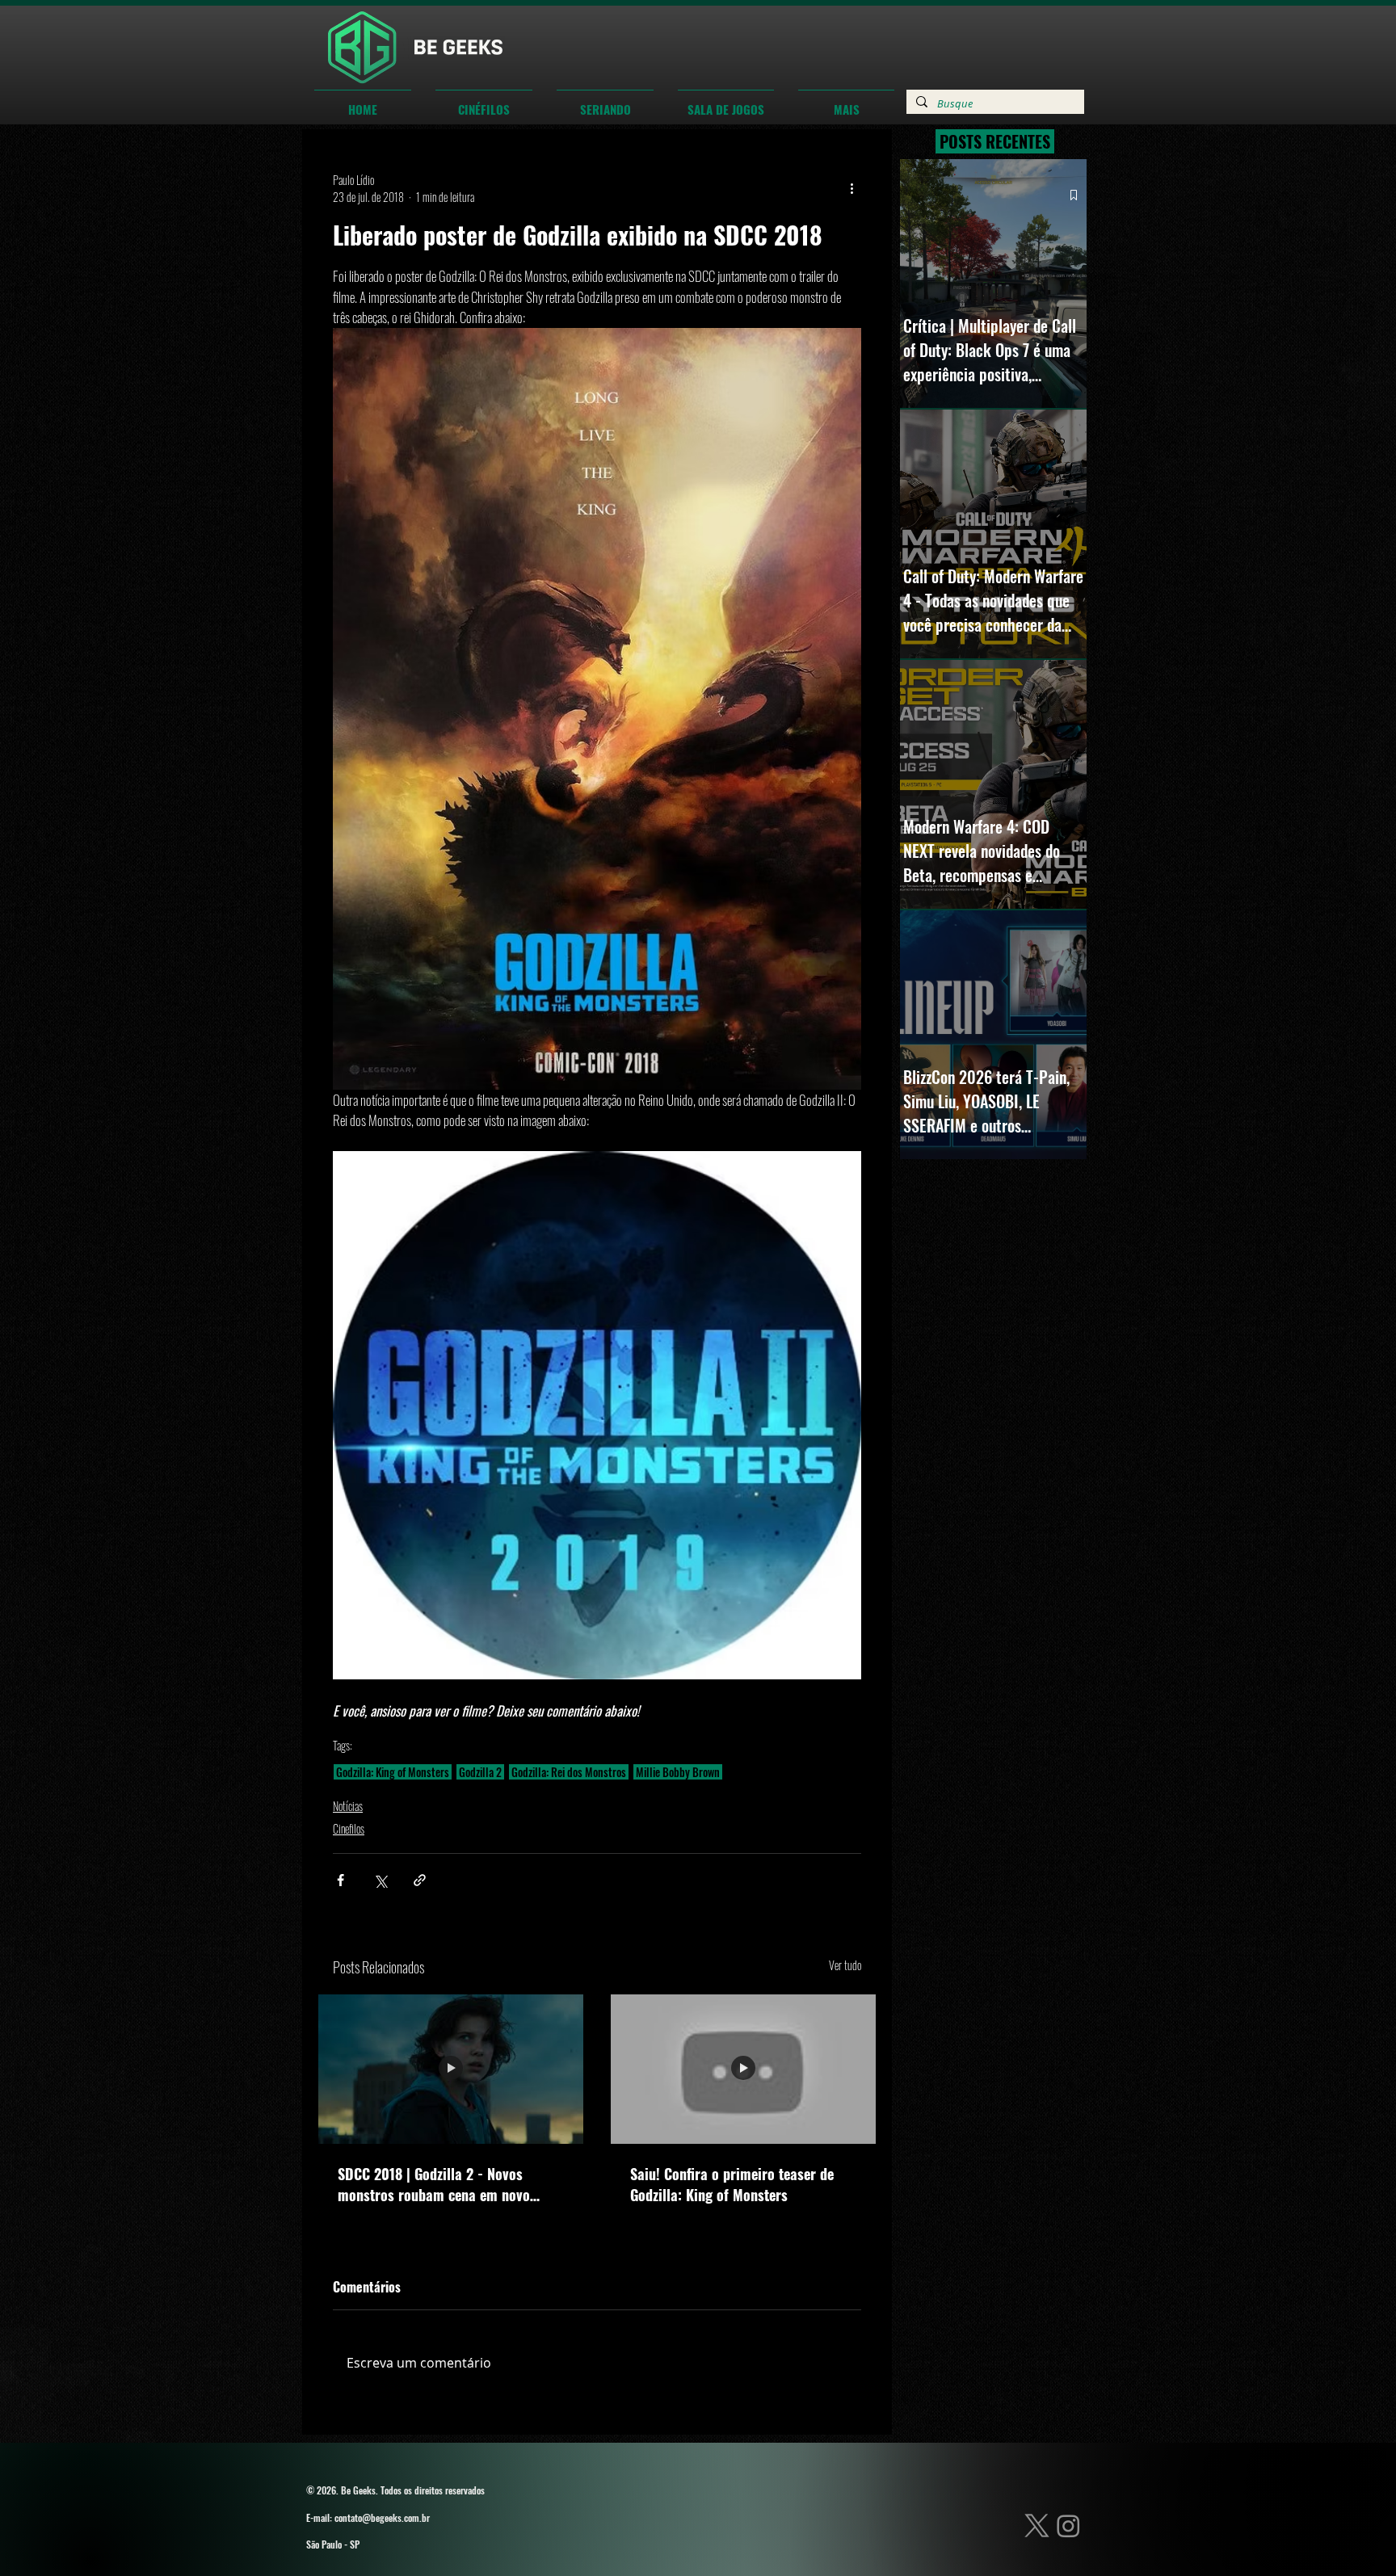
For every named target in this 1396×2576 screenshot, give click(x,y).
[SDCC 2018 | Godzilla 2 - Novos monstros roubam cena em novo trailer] (451, 2069)
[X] (1037, 2526)
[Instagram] (1068, 2526)
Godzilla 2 (480, 1772)
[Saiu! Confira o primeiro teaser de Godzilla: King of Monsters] (743, 2069)
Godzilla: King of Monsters (393, 1772)
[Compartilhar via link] (420, 1880)
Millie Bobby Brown (678, 1772)
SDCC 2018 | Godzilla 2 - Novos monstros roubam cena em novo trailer (434, 2184)
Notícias (348, 1806)
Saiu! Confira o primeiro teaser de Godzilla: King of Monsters (732, 2184)
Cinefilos (349, 1828)
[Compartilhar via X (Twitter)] (380, 1880)
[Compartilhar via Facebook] (341, 1880)
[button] (484, 102)
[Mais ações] (851, 188)
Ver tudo (845, 1965)
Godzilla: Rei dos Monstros (569, 1772)
